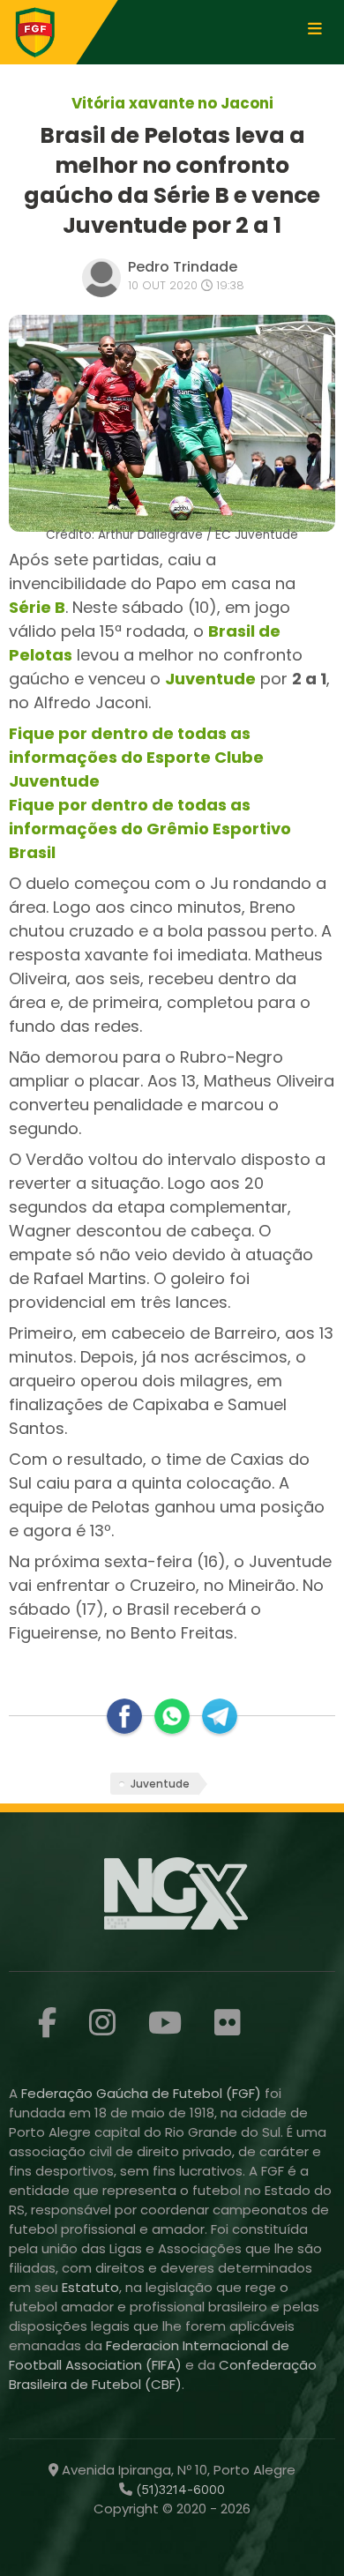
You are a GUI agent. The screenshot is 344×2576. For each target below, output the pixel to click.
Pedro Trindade (183, 267)
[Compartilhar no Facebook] (124, 1716)
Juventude (210, 679)
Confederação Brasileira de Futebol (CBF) (163, 2374)
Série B (37, 607)
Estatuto (90, 2287)
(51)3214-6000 (179, 2490)
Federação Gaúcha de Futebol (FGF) (143, 2093)
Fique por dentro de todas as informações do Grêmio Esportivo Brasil (150, 829)
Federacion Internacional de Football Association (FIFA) (149, 2355)
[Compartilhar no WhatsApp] (172, 1716)
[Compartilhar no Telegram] (220, 1716)
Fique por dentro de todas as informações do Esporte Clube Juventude (136, 757)
